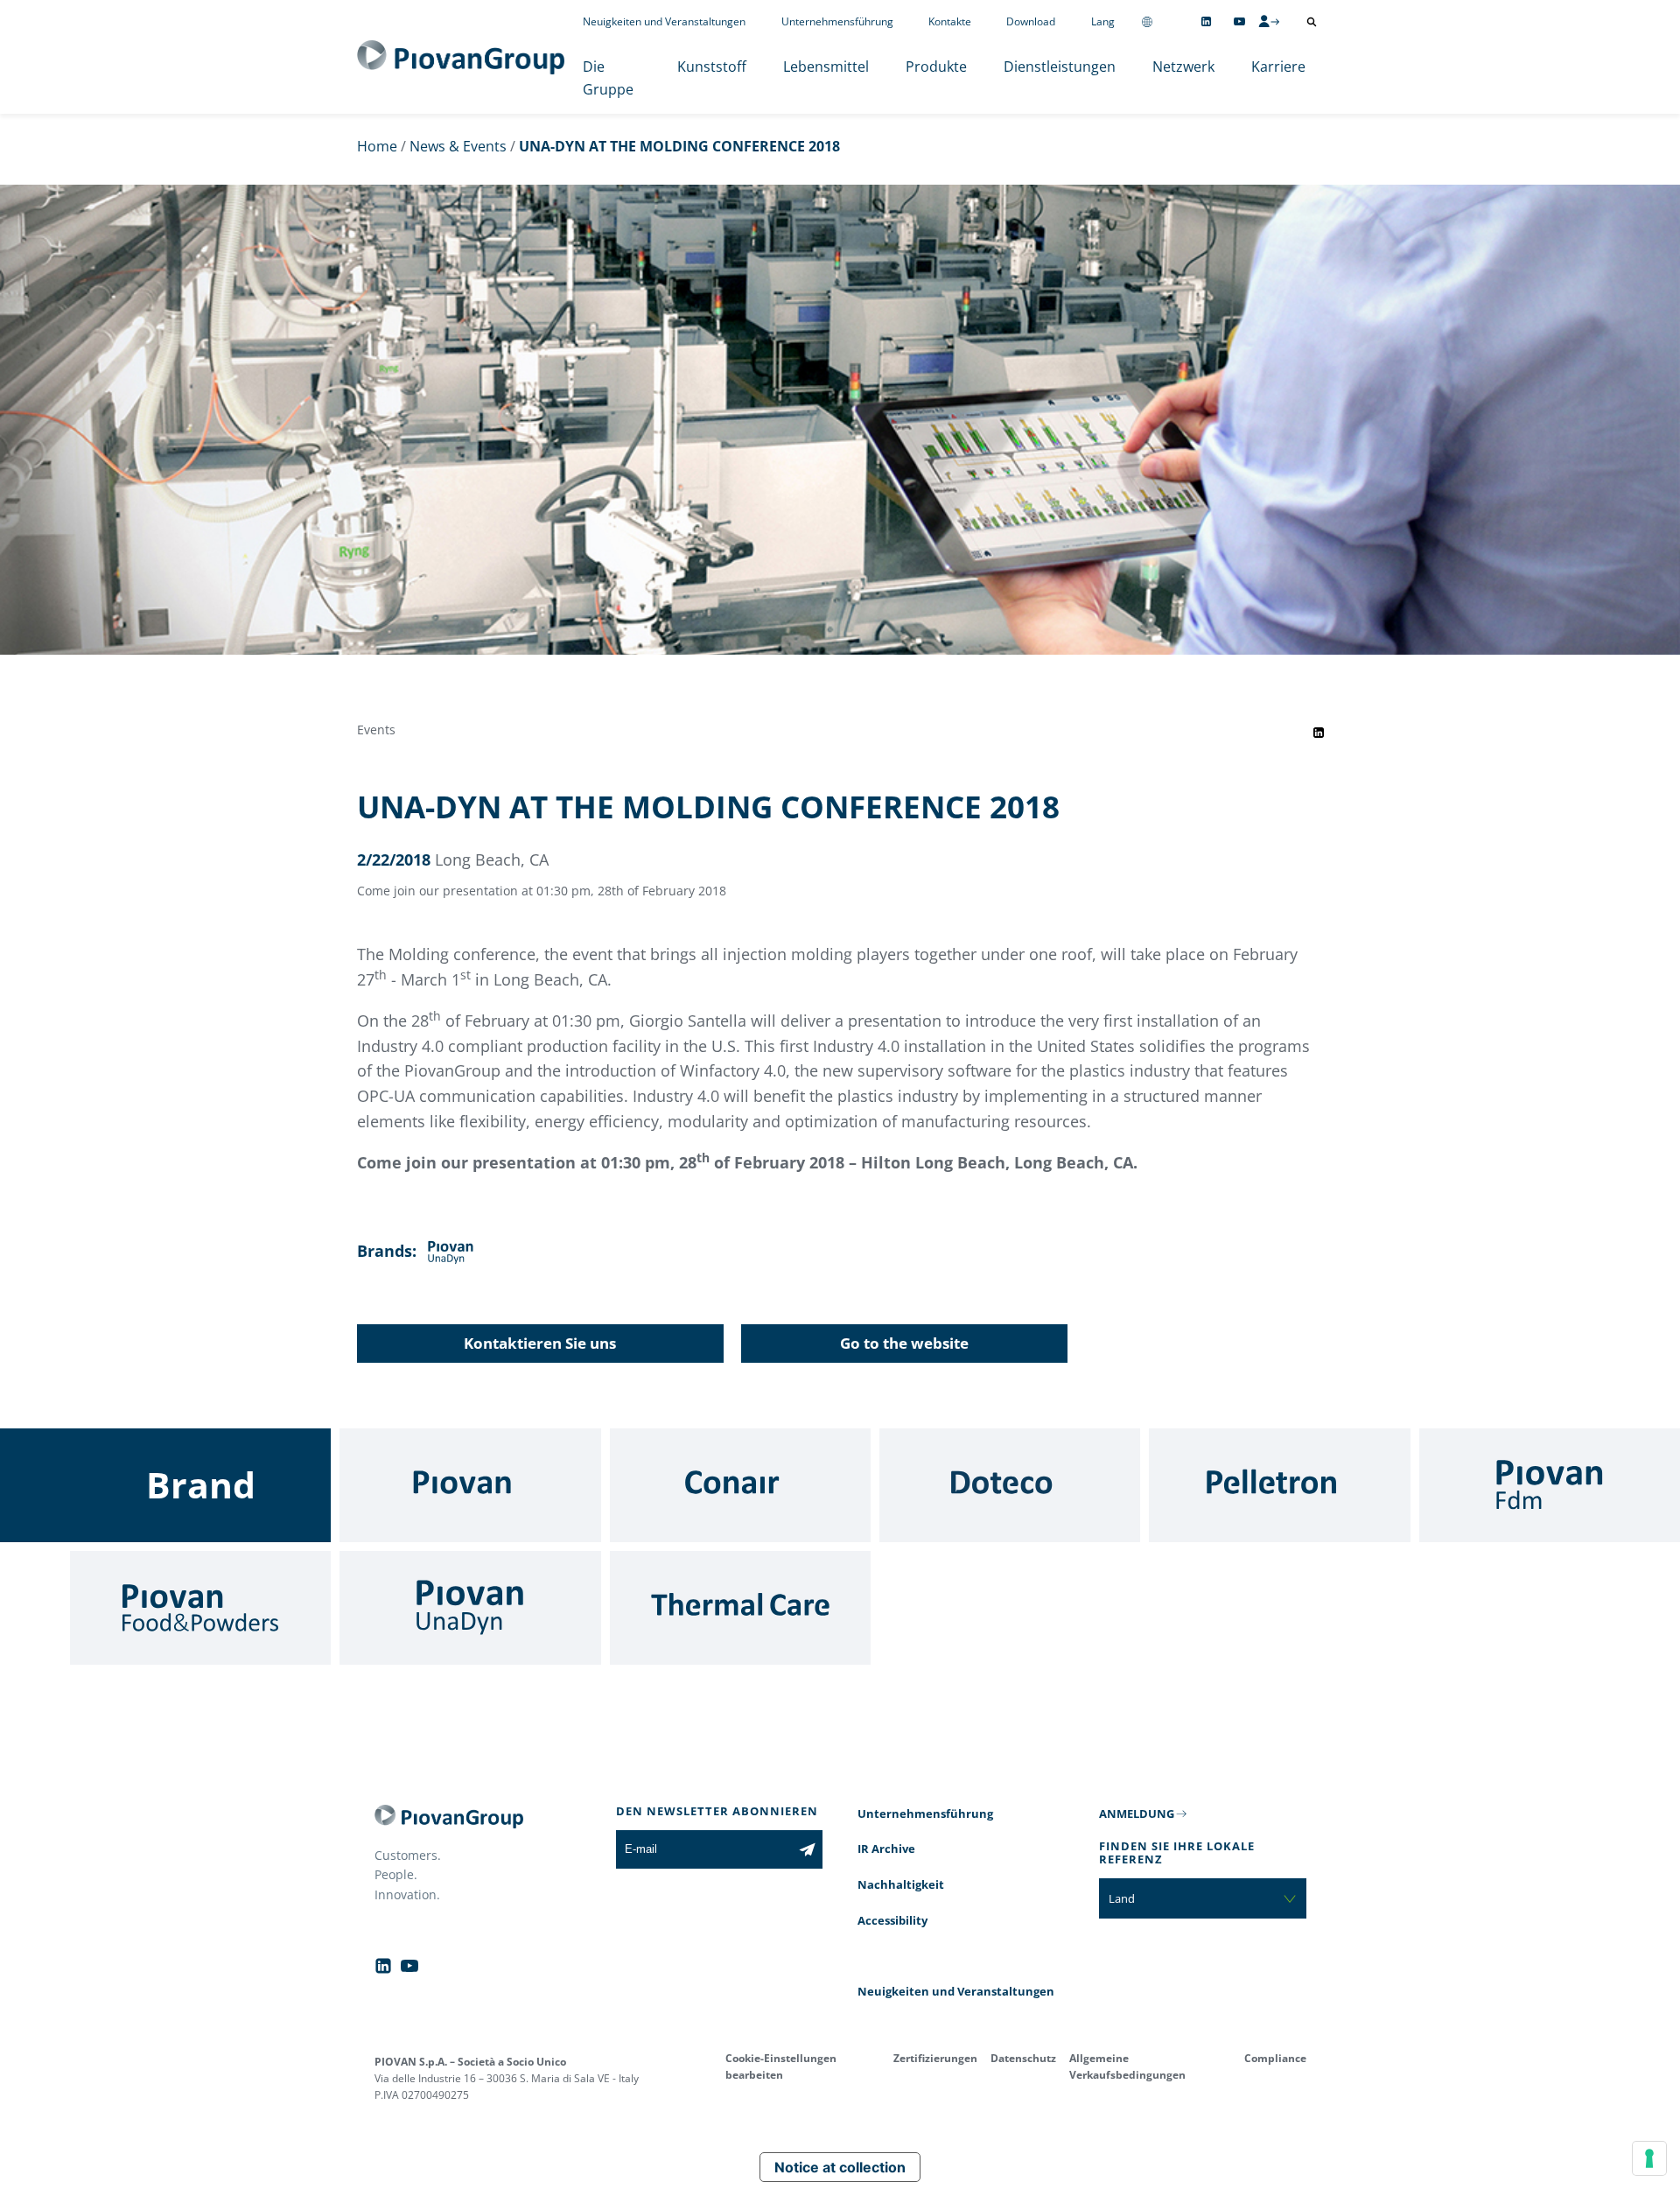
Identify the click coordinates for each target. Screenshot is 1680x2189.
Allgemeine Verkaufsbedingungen (1127, 2066)
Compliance (1275, 2058)
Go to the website (904, 1343)
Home (377, 146)
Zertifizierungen (935, 2058)
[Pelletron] (1279, 1485)
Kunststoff (712, 67)
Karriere (1278, 67)
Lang (1103, 21)
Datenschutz (1023, 2058)
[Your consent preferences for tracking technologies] (1649, 2158)
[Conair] (740, 1485)
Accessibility (892, 1920)
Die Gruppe (608, 78)
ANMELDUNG (1137, 1814)
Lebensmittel (826, 67)
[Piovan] (470, 1485)
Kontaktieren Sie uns (540, 1343)
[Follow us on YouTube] (1239, 21)
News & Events (458, 146)
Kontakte (950, 21)
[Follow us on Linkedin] (1206, 21)
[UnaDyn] (470, 1608)
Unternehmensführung (837, 21)
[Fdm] (1550, 1485)
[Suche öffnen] (1312, 22)
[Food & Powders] (200, 1608)
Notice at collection (840, 2167)
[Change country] (1147, 21)
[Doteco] (1010, 1485)
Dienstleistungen (1060, 67)
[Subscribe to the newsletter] (807, 1849)
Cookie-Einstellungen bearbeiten (781, 2066)
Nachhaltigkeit (901, 1884)
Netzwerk (1183, 67)
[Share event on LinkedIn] (1319, 733)
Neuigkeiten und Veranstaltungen (664, 21)
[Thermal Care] (740, 1608)
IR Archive (886, 1849)
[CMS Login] (1269, 21)
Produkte (936, 67)
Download (1031, 21)
